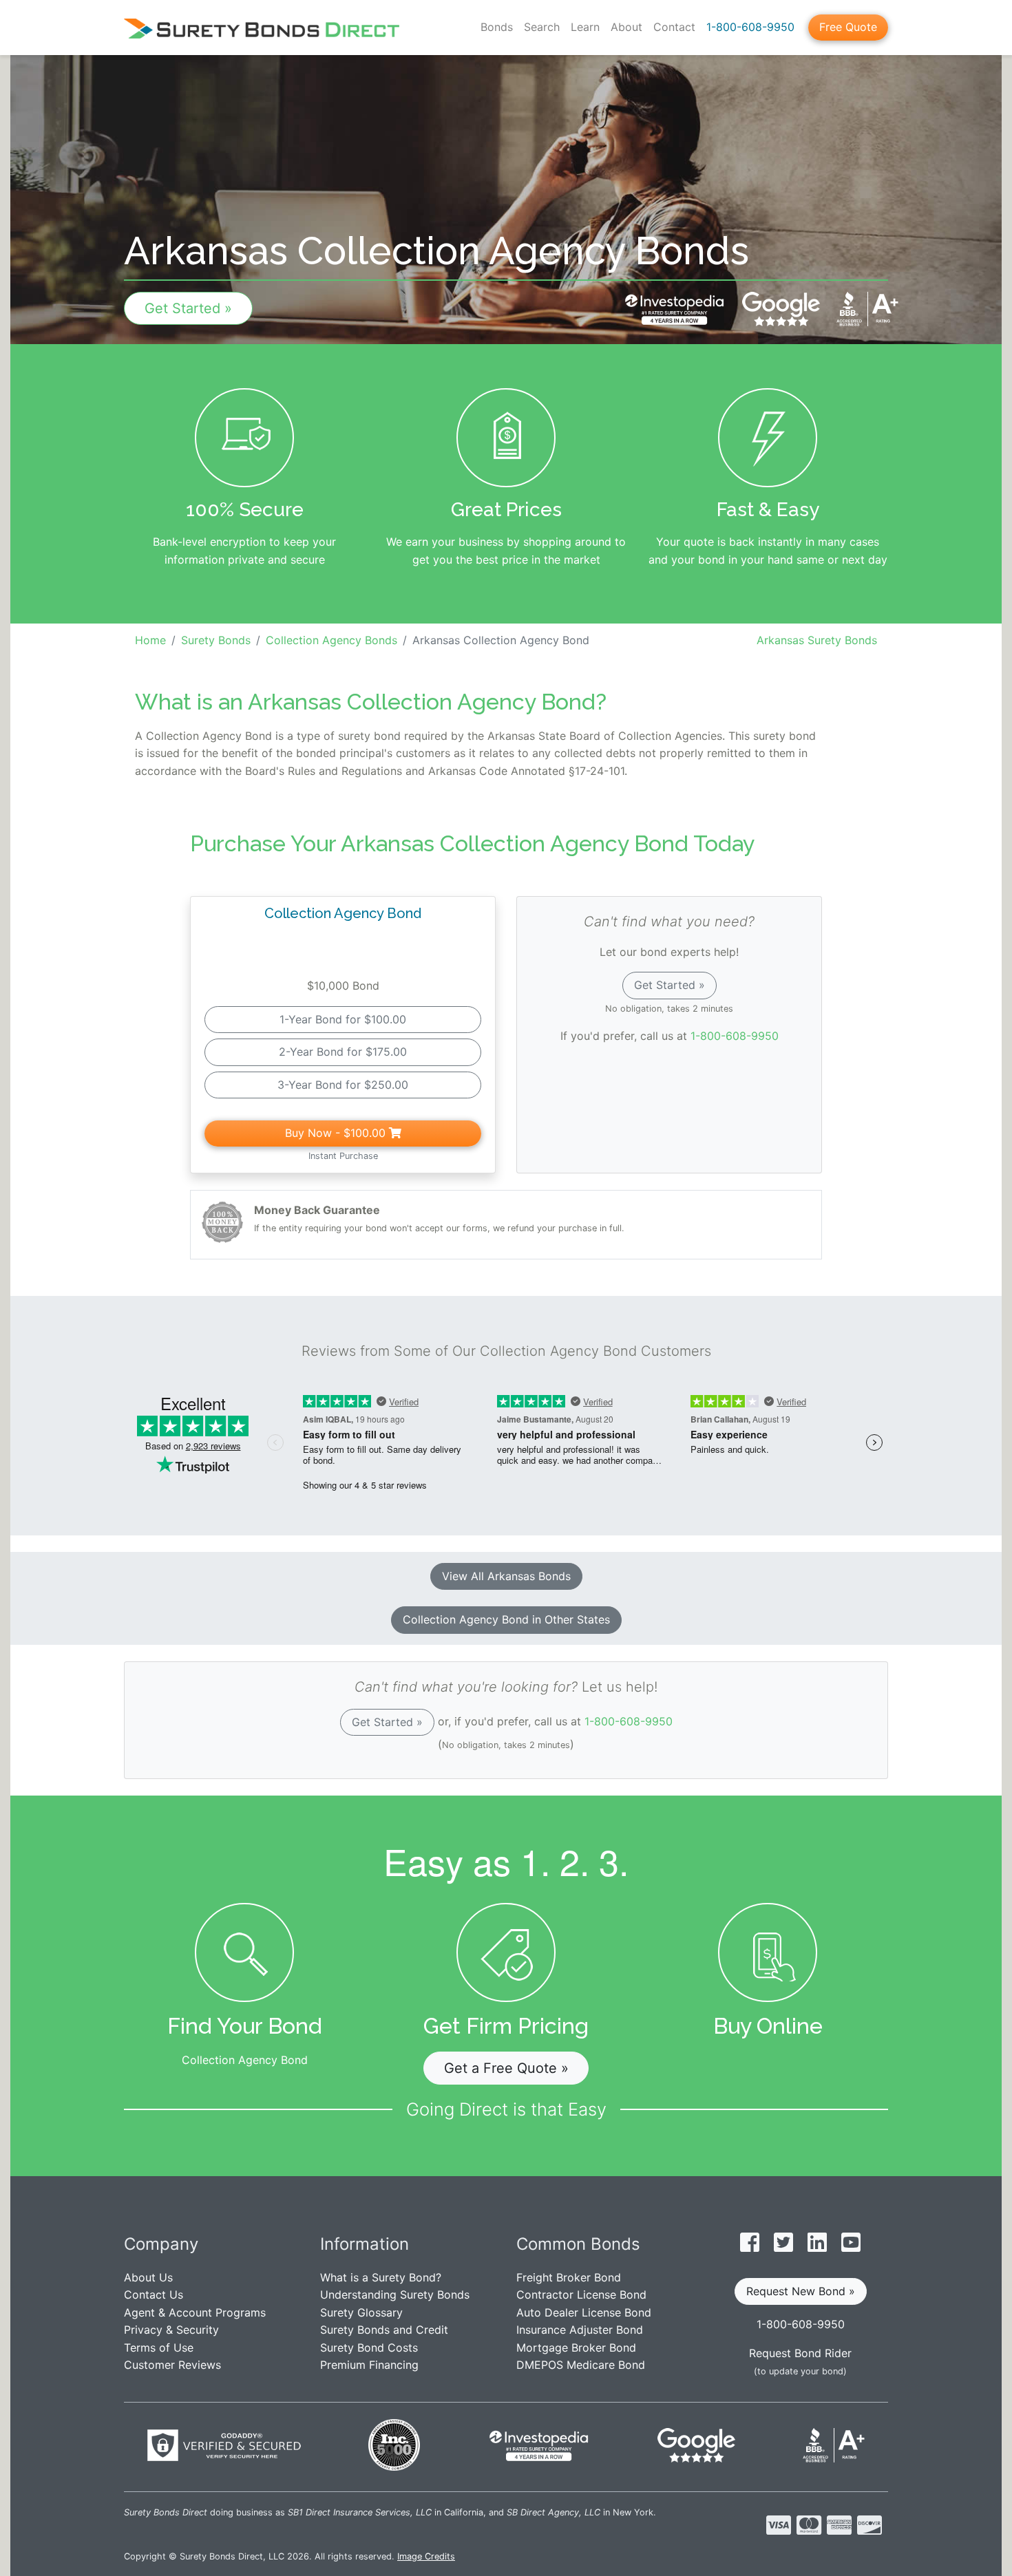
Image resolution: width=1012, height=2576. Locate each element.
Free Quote (848, 27)
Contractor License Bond (581, 2295)
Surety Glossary (361, 2312)
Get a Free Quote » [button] (506, 2068)
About (626, 27)
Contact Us (154, 2295)
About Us (148, 2277)
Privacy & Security (171, 2330)
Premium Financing (369, 2365)
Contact (674, 27)
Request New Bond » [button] (801, 2291)
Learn (585, 27)
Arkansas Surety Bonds (817, 640)
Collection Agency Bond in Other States (506, 1619)
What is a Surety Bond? (381, 2277)
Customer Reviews (172, 2365)
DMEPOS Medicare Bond (581, 2365)
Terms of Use (159, 2348)
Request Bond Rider (800, 2353)
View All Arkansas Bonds (506, 1576)
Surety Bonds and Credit (384, 2330)
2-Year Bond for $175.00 (343, 1052)
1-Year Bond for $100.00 (343, 1019)
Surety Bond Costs (369, 2348)
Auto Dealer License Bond (584, 2312)
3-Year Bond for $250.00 (343, 1085)
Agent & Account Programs (195, 2312)
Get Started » (188, 308)
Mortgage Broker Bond (576, 2348)
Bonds (497, 27)
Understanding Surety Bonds (395, 2295)
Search (542, 27)
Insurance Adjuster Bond (580, 2330)
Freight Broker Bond (569, 2277)
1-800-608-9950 (750, 27)
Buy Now (335, 1133)
